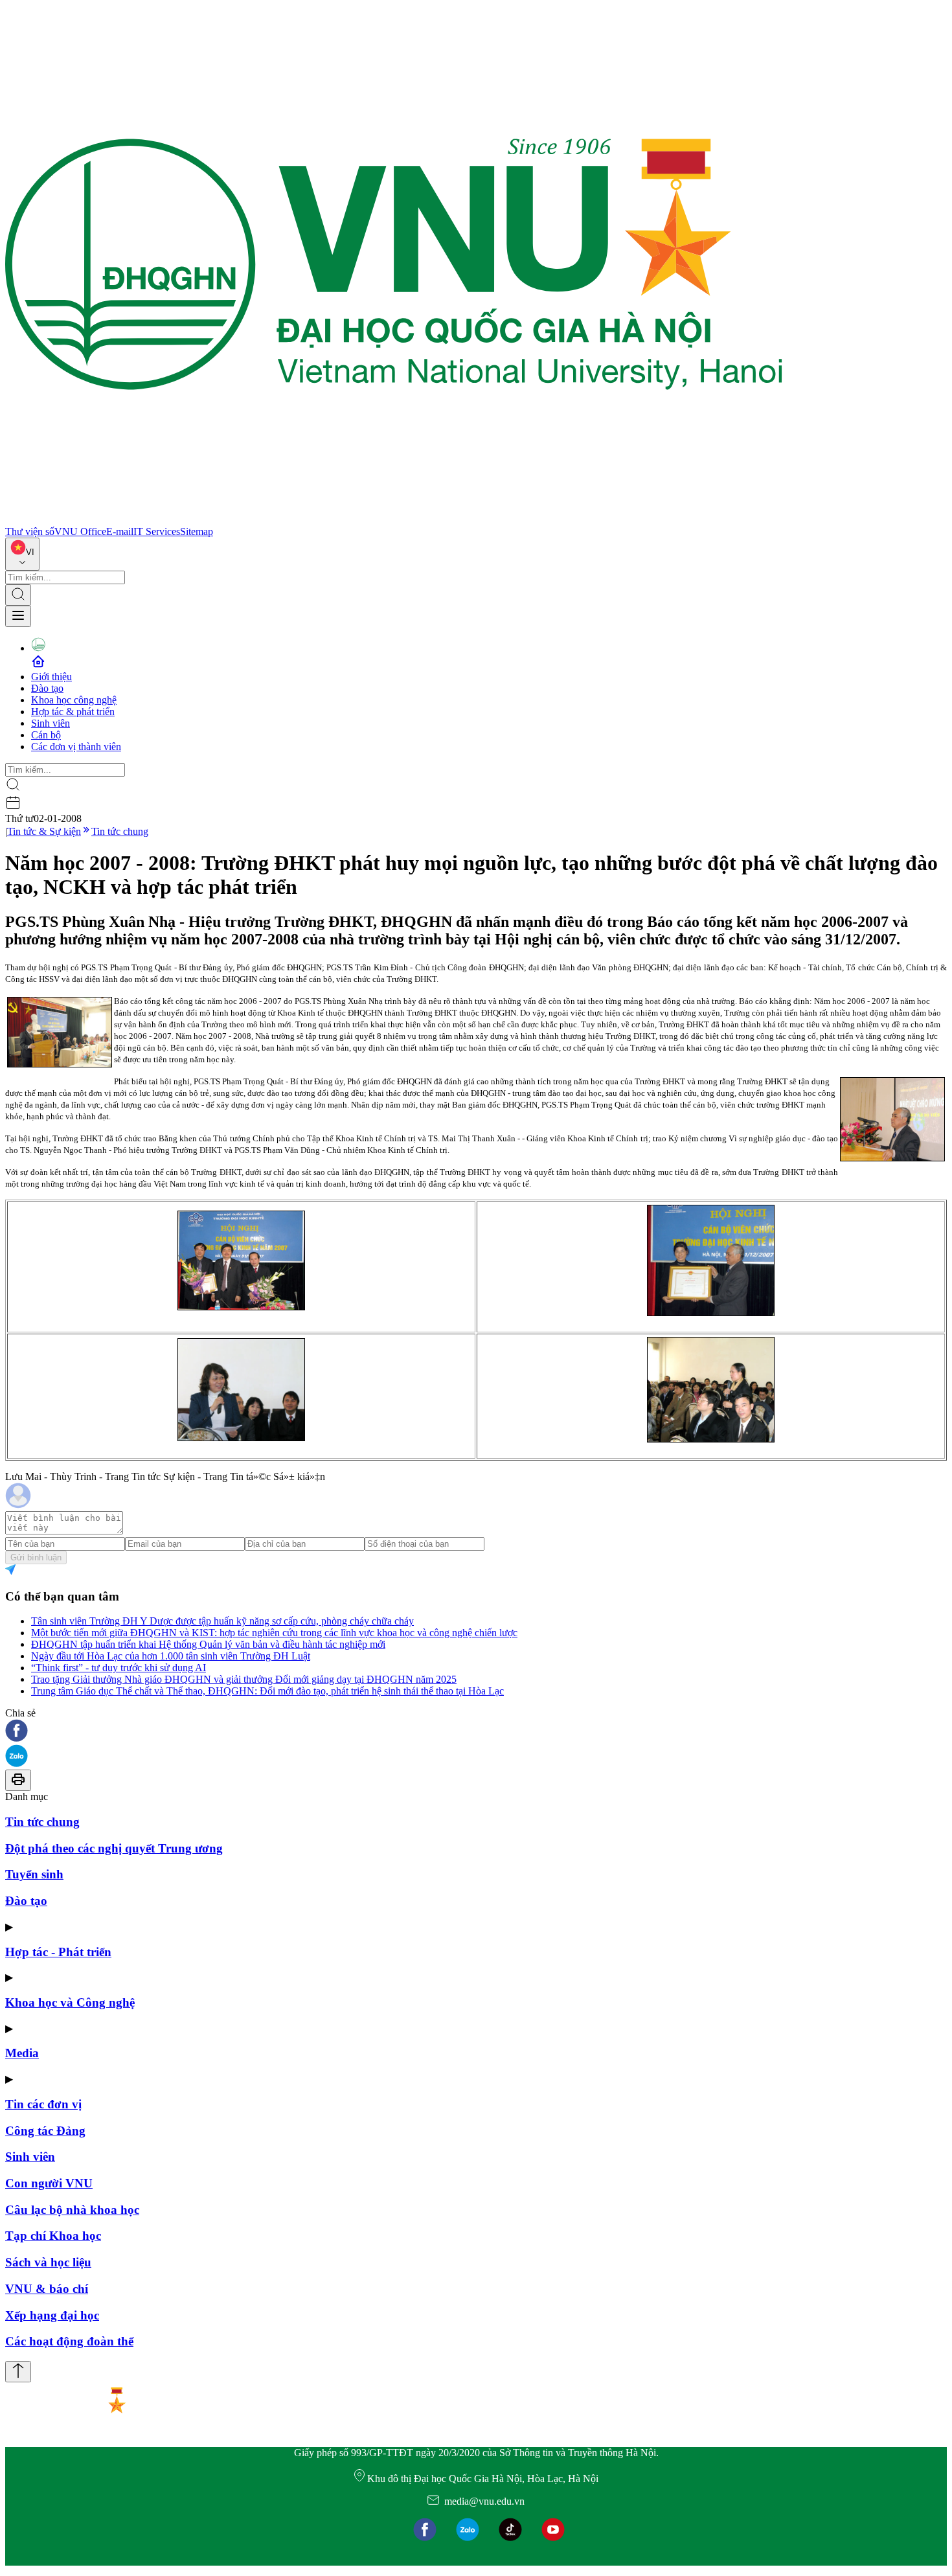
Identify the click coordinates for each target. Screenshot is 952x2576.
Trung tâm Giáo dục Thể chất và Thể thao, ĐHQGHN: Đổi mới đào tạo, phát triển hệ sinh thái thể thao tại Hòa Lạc (267, 1691)
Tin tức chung (120, 831)
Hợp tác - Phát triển (58, 1952)
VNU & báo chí (47, 2289)
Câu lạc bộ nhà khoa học (72, 2210)
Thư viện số (30, 531)
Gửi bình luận (36, 1557)
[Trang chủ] (394, 520)
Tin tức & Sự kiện (44, 831)
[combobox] (22, 554)
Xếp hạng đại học (52, 2315)
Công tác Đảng (45, 2131)
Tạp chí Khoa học (53, 2236)
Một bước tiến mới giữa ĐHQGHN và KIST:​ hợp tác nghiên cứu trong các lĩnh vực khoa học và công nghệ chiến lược (274, 1633)
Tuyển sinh (34, 1874)
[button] (476, 1732)
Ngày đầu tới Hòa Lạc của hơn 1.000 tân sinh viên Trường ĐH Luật (171, 1656)
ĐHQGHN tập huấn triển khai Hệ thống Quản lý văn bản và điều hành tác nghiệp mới (208, 1644)
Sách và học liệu (48, 2262)
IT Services (157, 531)
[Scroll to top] (18, 2372)
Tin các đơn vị (43, 2104)
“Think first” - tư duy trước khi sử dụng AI (119, 1668)
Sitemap (197, 531)
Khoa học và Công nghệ (70, 2002)
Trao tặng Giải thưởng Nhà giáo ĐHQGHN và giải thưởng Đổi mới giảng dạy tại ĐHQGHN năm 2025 (244, 1679)
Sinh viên (51, 723)
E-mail (120, 531)
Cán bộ (46, 735)
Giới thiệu (51, 677)
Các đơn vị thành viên (76, 747)
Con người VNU (49, 2183)
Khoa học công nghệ (74, 700)
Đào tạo (47, 688)
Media (22, 2053)
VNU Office (80, 531)
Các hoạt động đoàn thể (69, 2341)
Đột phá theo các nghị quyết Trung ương (114, 1848)
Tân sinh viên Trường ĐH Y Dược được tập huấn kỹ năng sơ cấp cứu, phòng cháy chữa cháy (222, 1621)
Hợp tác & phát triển (73, 712)
